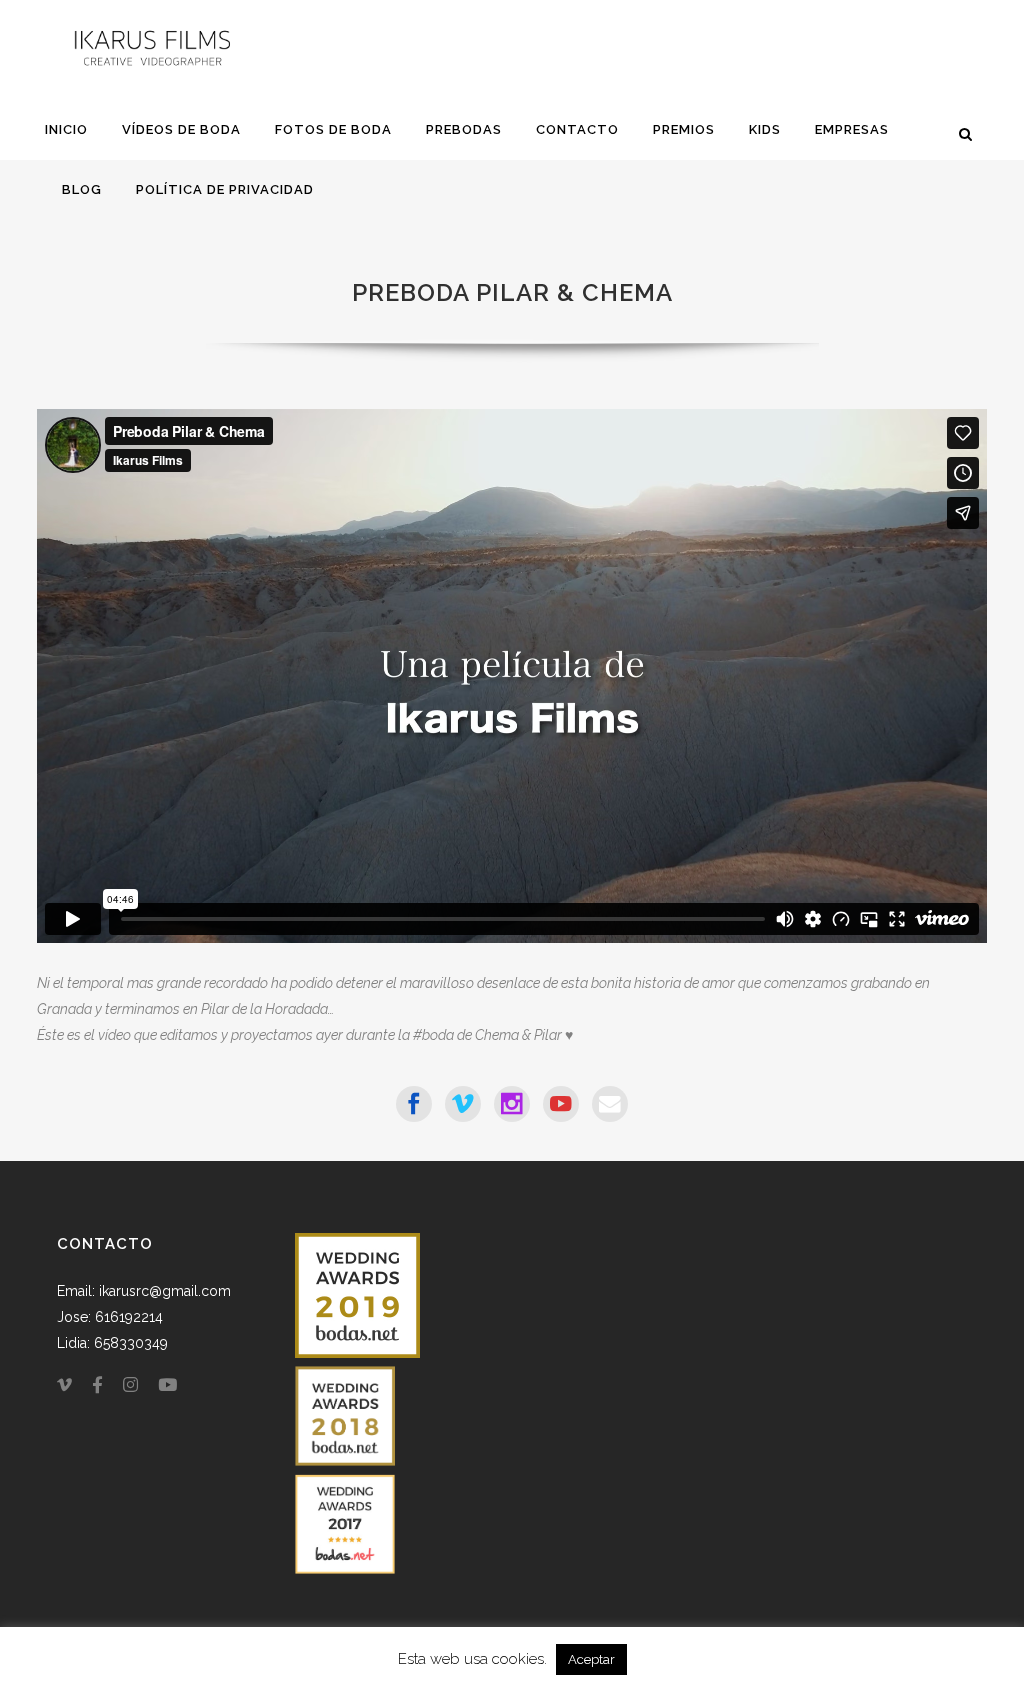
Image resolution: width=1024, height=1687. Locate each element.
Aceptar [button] (591, 1659)
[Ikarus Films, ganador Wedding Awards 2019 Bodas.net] (357, 1353)
